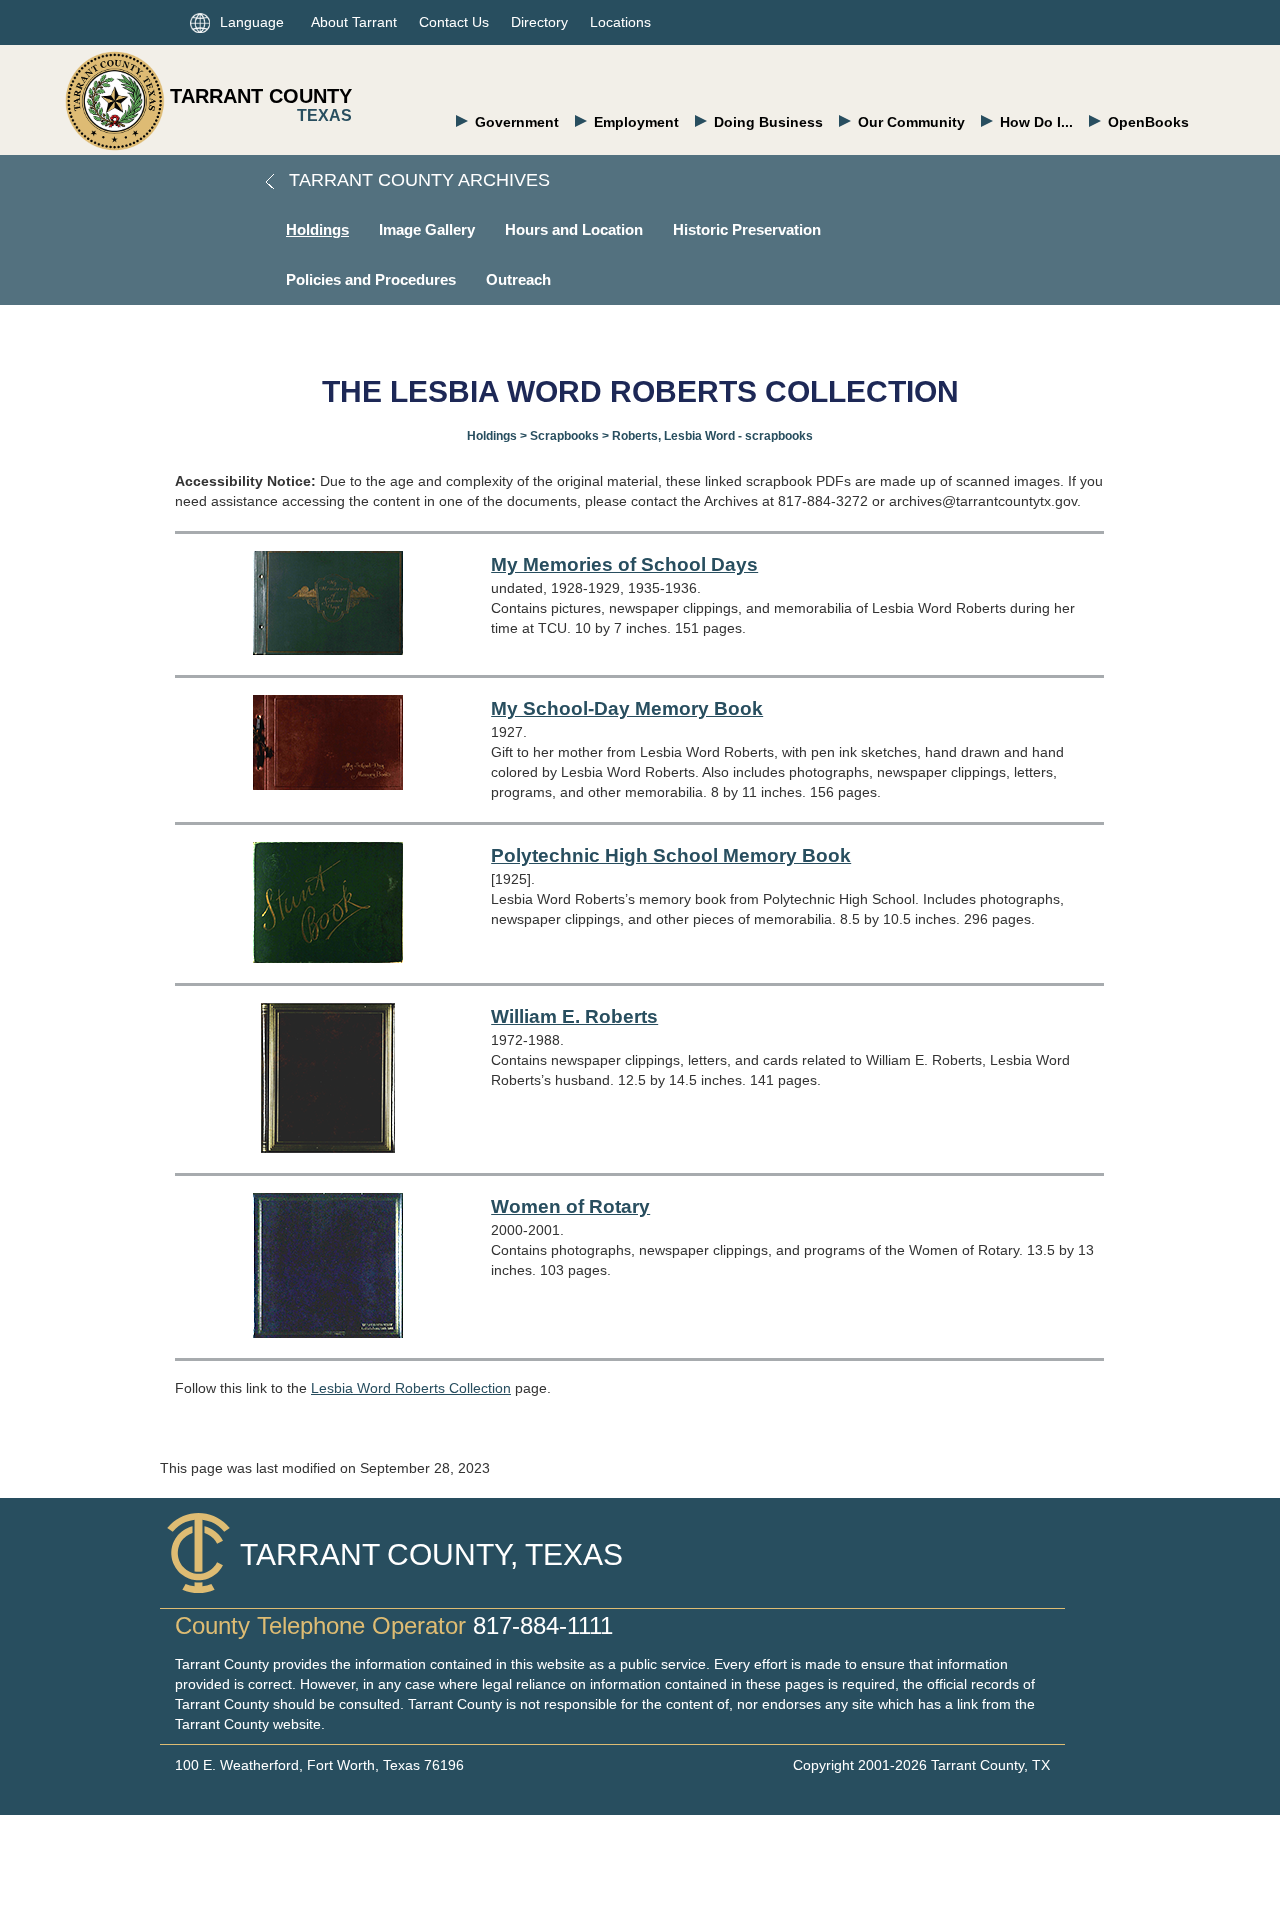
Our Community (911, 122)
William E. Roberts (574, 1016)
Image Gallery (427, 229)
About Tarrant (354, 22)
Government (517, 122)
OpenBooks (1148, 122)
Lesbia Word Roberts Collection (411, 1388)
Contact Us (454, 22)
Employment (636, 122)
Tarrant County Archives (417, 180)
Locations (620, 22)
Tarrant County (261, 96)
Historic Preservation (747, 229)
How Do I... (1036, 122)
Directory (539, 22)
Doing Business (768, 122)
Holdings (317, 229)
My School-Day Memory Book (627, 708)
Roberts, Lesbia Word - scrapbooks (712, 436)
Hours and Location (574, 229)
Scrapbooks (564, 436)
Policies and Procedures (371, 279)
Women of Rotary (570, 1206)
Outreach (518, 279)
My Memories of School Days (624, 564)
